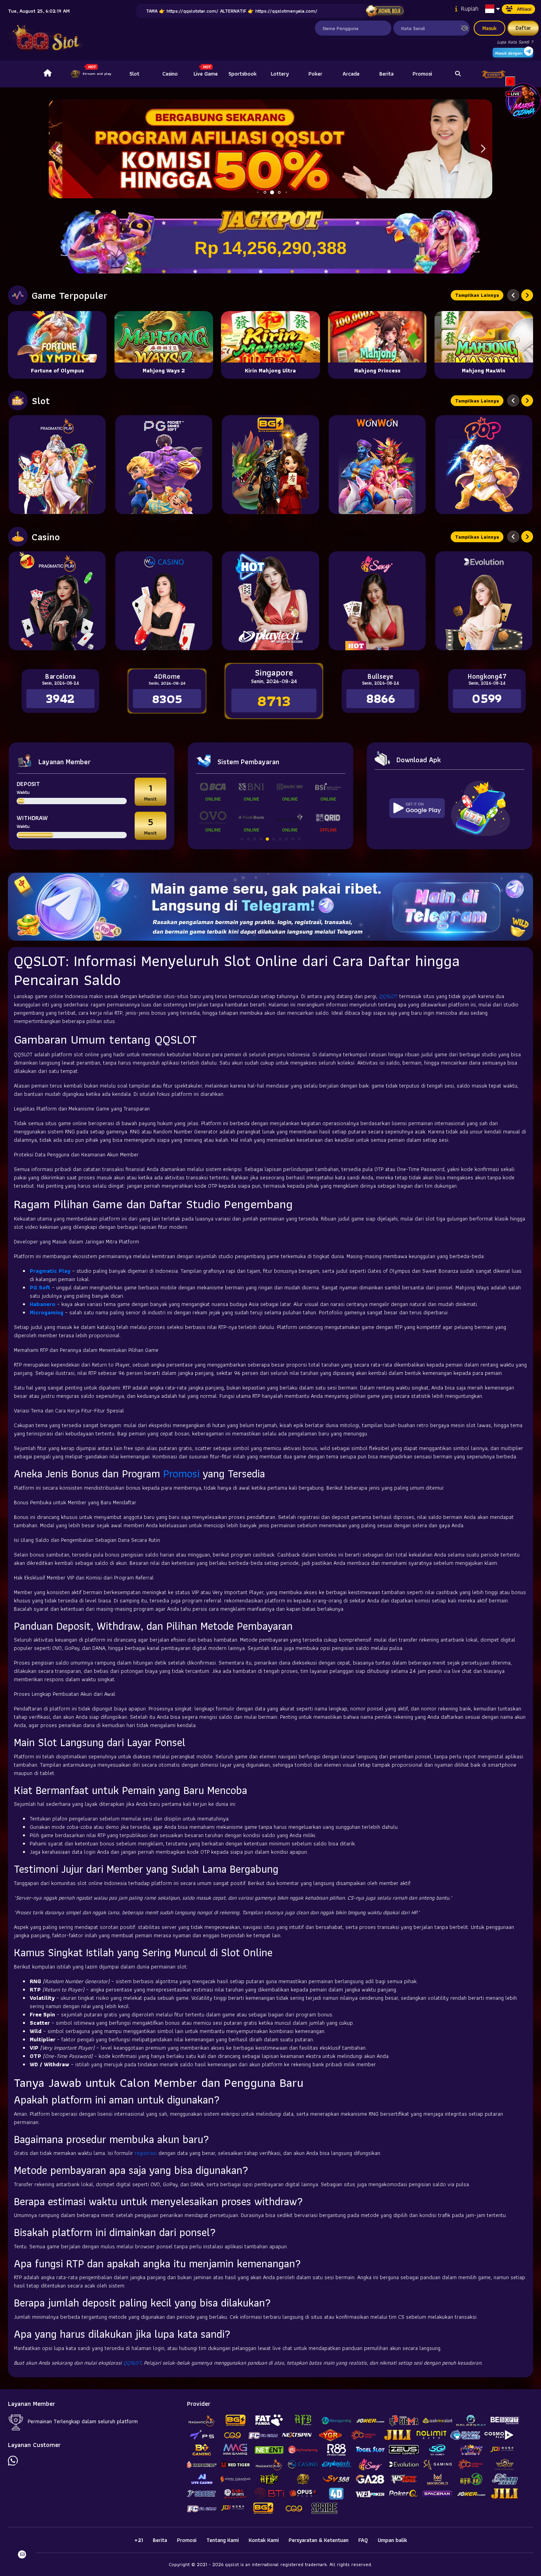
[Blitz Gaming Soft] (270, 465)
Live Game (206, 74)
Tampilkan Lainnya (477, 295)
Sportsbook (243, 74)
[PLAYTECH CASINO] (270, 601)
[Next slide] (527, 295)
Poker (315, 74)
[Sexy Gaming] (377, 601)
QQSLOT (388, 996)
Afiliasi (524, 9)
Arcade (351, 74)
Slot (134, 74)
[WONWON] (377, 465)
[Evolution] (484, 601)
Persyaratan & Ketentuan (319, 2540)
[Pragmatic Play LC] (57, 601)
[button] (483, 149)
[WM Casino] (164, 601)
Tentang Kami (223, 2540)
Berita (387, 74)
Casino (170, 74)
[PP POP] (484, 465)
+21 (139, 2540)
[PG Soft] (164, 465)
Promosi (422, 74)
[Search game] (458, 74)
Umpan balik (392, 2540)
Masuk (490, 28)
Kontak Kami (264, 2540)
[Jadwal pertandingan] (385, 11)
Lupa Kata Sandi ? (515, 42)
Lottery (280, 74)
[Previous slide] (513, 295)
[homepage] (48, 74)
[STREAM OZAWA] (523, 100)
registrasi (146, 2153)
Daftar (523, 28)
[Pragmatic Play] (57, 465)
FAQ (363, 2540)
